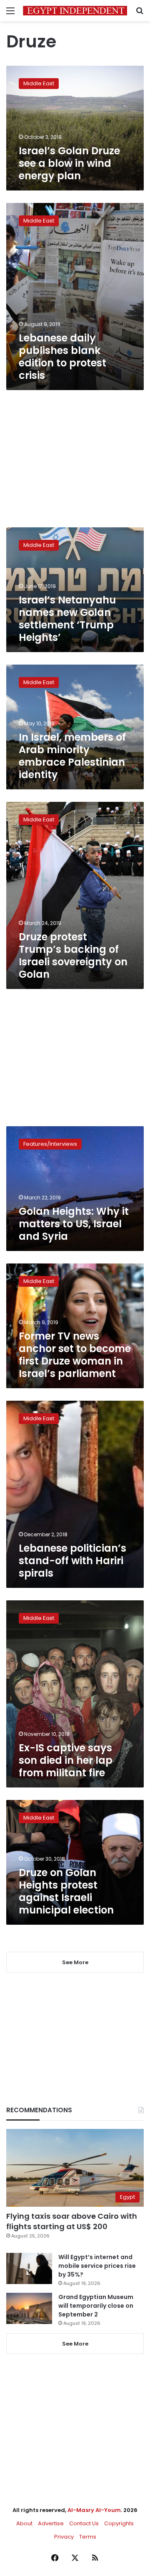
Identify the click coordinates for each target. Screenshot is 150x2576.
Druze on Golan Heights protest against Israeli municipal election (66, 1891)
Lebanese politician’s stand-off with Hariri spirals (72, 1561)
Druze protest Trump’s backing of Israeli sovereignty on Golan (73, 955)
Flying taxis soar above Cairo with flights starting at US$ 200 (72, 2221)
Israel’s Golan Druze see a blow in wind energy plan (69, 163)
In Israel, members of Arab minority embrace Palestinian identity (72, 756)
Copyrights (119, 2523)
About (24, 2523)
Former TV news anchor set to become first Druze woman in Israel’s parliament (75, 1355)
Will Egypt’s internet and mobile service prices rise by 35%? (97, 2266)
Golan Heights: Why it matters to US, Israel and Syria (74, 1224)
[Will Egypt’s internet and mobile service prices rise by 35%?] (29, 2268)
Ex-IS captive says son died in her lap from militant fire (66, 1760)
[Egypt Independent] (75, 11)
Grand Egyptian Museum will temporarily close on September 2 (96, 2306)
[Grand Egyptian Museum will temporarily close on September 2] (29, 2308)
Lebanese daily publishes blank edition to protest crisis (62, 357)
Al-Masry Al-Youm (94, 2510)
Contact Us (84, 2523)
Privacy (64, 2537)
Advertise (51, 2523)
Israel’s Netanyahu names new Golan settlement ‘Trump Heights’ (67, 619)
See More (75, 2344)
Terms (88, 2537)
